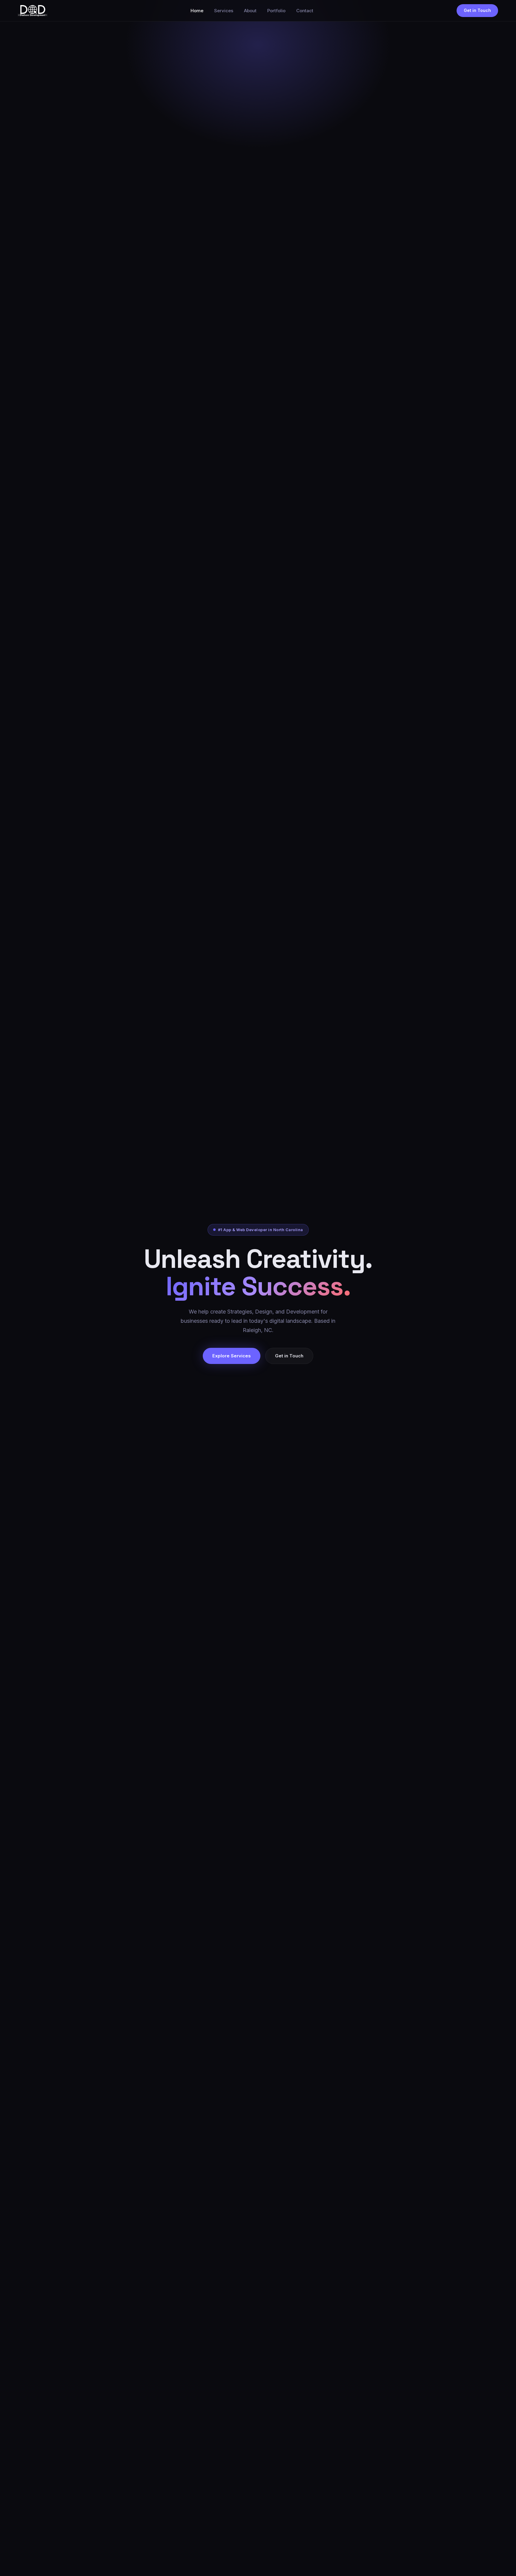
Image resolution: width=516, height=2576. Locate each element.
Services (224, 11)
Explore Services (232, 1356)
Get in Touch (477, 10)
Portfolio (276, 11)
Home (197, 11)
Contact (305, 11)
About (250, 11)
